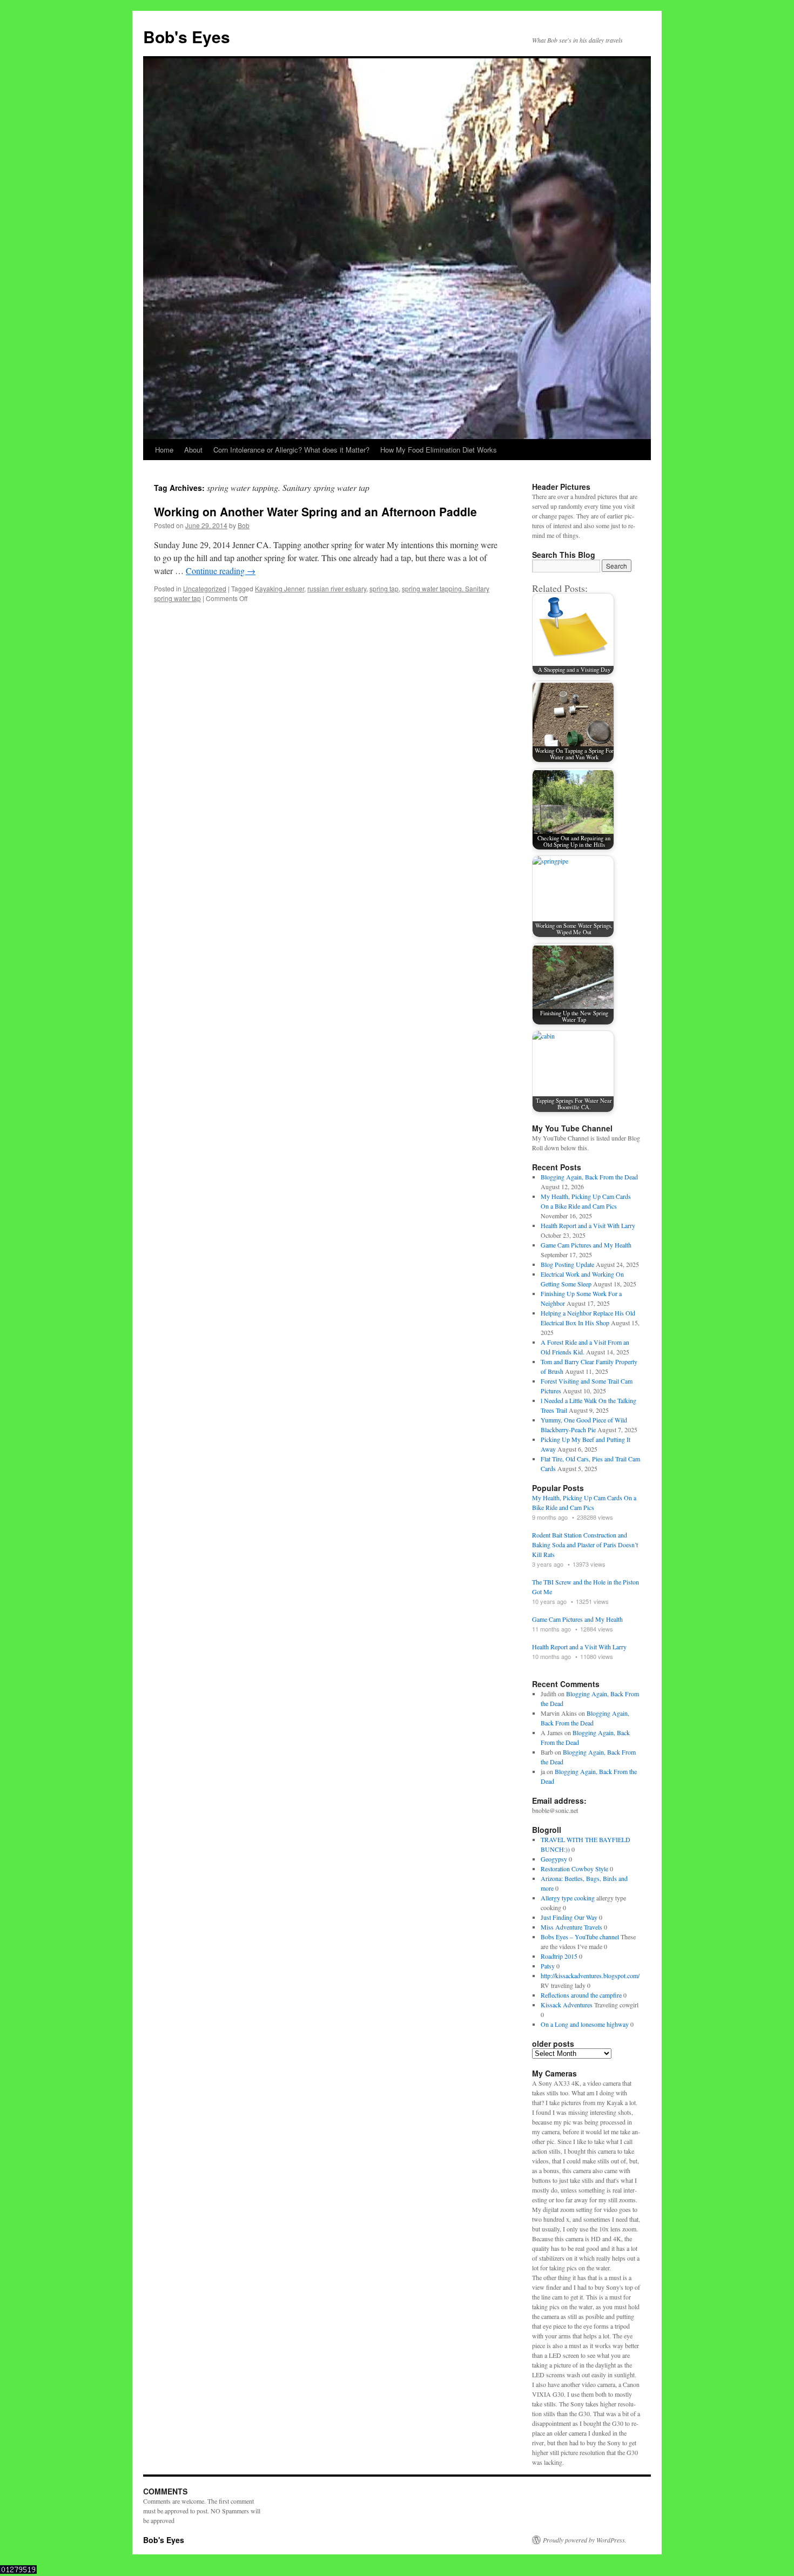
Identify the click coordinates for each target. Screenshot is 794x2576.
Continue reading (221, 571)
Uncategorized (205, 588)
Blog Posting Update (567, 1264)
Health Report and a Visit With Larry (588, 1225)
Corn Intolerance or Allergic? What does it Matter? (291, 450)
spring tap (384, 588)
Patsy (548, 1966)
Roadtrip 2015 (559, 1956)
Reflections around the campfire (581, 1995)
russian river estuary (337, 588)
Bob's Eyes (187, 36)
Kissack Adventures (567, 2005)
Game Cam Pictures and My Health (586, 1245)
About (193, 450)
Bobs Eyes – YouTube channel (580, 1937)
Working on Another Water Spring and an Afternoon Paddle (315, 511)
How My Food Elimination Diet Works (439, 450)
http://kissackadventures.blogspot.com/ (590, 1975)
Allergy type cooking (568, 1898)
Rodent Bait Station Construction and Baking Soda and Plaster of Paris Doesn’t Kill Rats (585, 1545)
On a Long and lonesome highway (585, 2024)
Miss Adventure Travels (571, 1927)
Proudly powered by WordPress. (585, 2540)
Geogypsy (554, 1859)
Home (164, 450)
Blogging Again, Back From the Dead (589, 1177)
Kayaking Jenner (280, 588)
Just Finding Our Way (569, 1917)
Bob (244, 525)
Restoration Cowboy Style (574, 1869)
